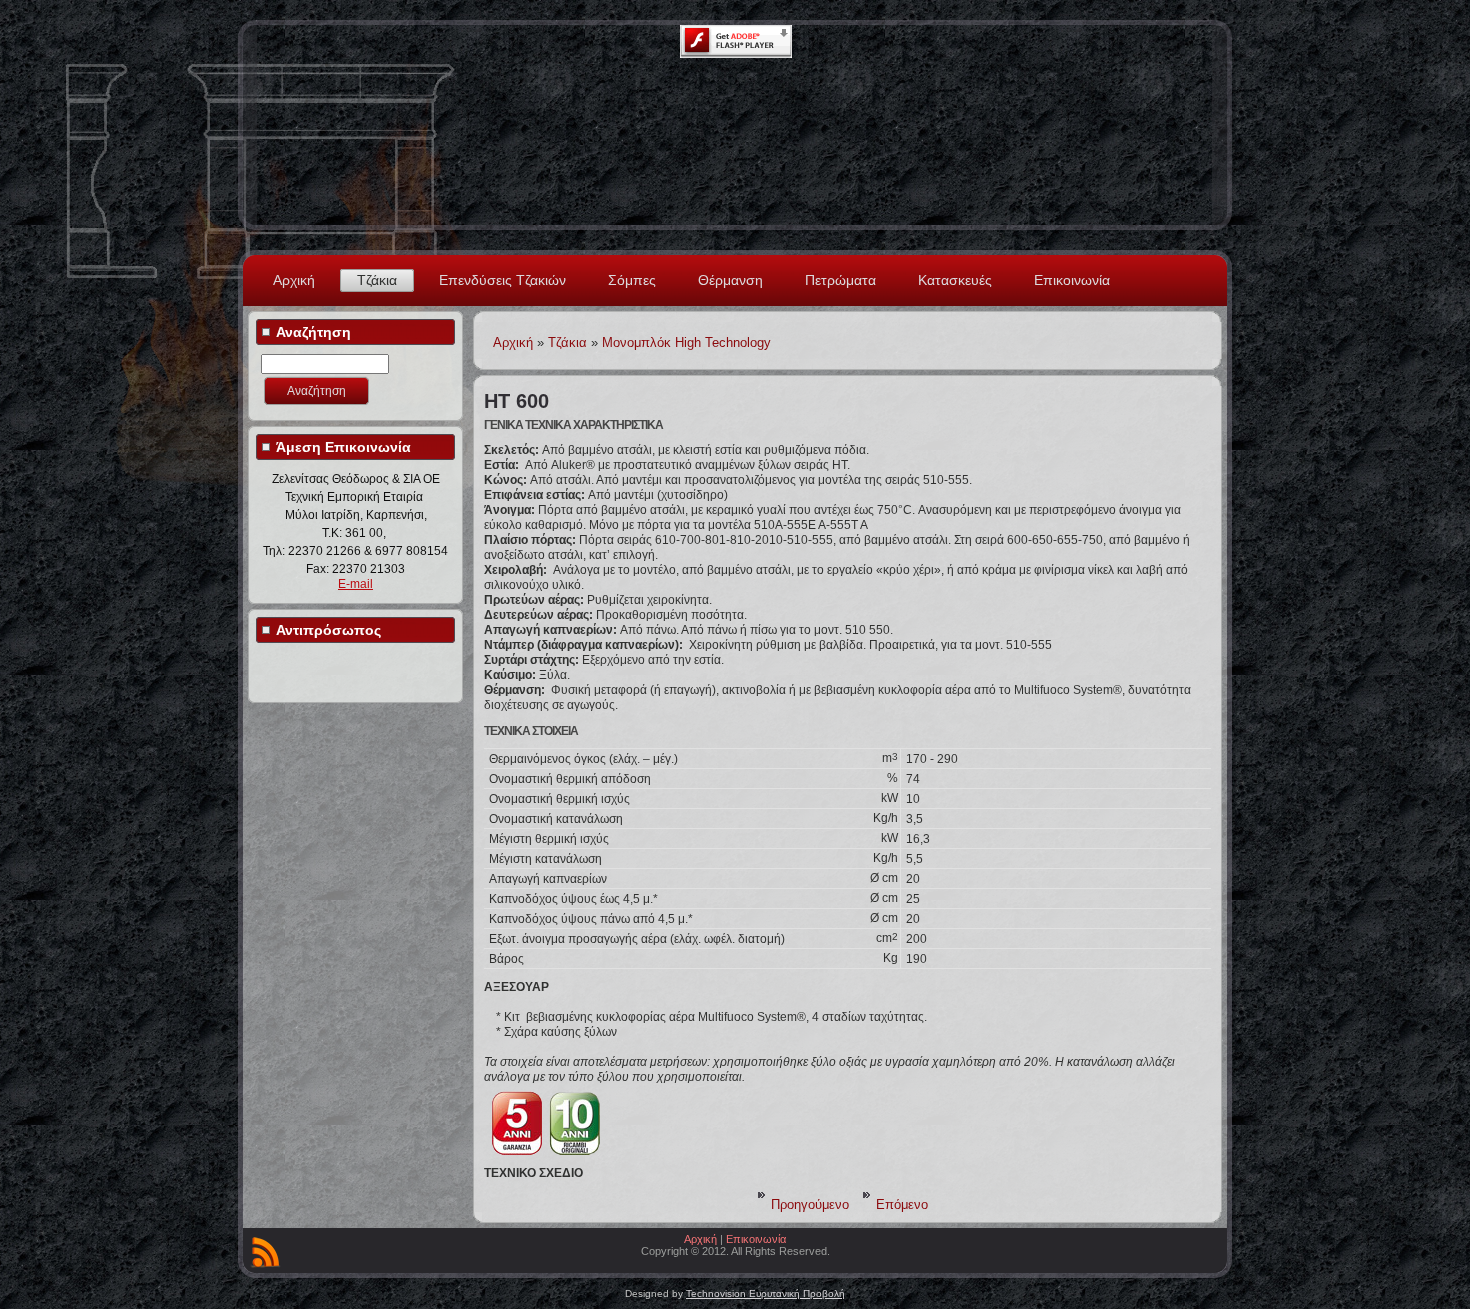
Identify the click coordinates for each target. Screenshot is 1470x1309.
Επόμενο (902, 1204)
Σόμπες (632, 280)
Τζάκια (377, 280)
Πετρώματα (840, 280)
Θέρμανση (730, 280)
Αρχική (294, 280)
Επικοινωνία (1072, 280)
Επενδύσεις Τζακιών (502, 280)
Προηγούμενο (810, 1204)
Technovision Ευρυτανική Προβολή (765, 1293)
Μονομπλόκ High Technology (686, 342)
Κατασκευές (955, 280)
